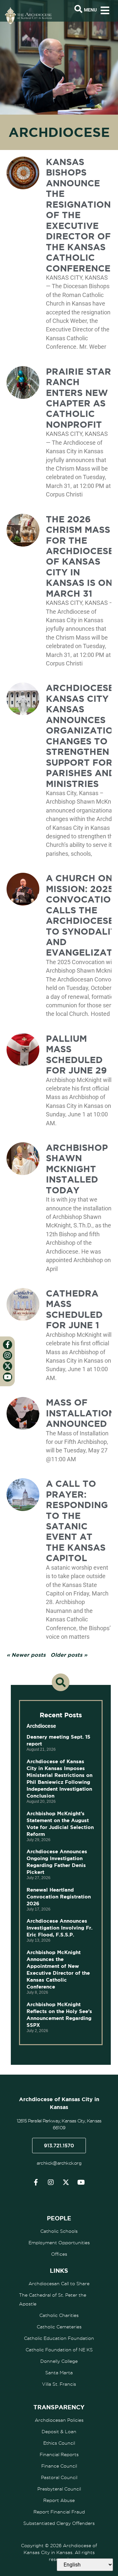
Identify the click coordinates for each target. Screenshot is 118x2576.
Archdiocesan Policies (59, 2420)
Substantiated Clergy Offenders (59, 2523)
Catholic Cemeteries (59, 2327)
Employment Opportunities (59, 2243)
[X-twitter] (66, 2182)
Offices (59, 2254)
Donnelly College (59, 2361)
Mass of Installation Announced (81, 1413)
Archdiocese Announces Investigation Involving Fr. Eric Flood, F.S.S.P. (59, 1928)
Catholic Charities (59, 2315)
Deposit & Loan (59, 2432)
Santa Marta (59, 2373)
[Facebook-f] (36, 2182)
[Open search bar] (78, 9)
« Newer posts (26, 1655)
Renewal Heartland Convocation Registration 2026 (59, 1897)
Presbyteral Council (59, 2489)
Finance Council (59, 2466)
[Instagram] (51, 2182)
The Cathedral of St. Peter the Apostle (53, 2299)
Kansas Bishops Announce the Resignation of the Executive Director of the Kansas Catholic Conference (78, 215)
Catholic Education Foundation (59, 2338)
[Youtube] (81, 2182)
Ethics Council (59, 2443)
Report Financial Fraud (59, 2512)
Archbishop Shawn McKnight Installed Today (77, 1169)
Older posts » (69, 1655)
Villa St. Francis (59, 2384)
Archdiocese (41, 1726)
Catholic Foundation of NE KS (59, 2350)
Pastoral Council (59, 2477)
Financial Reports (59, 2455)
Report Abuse (59, 2500)
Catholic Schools (59, 2231)
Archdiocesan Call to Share (59, 2284)
